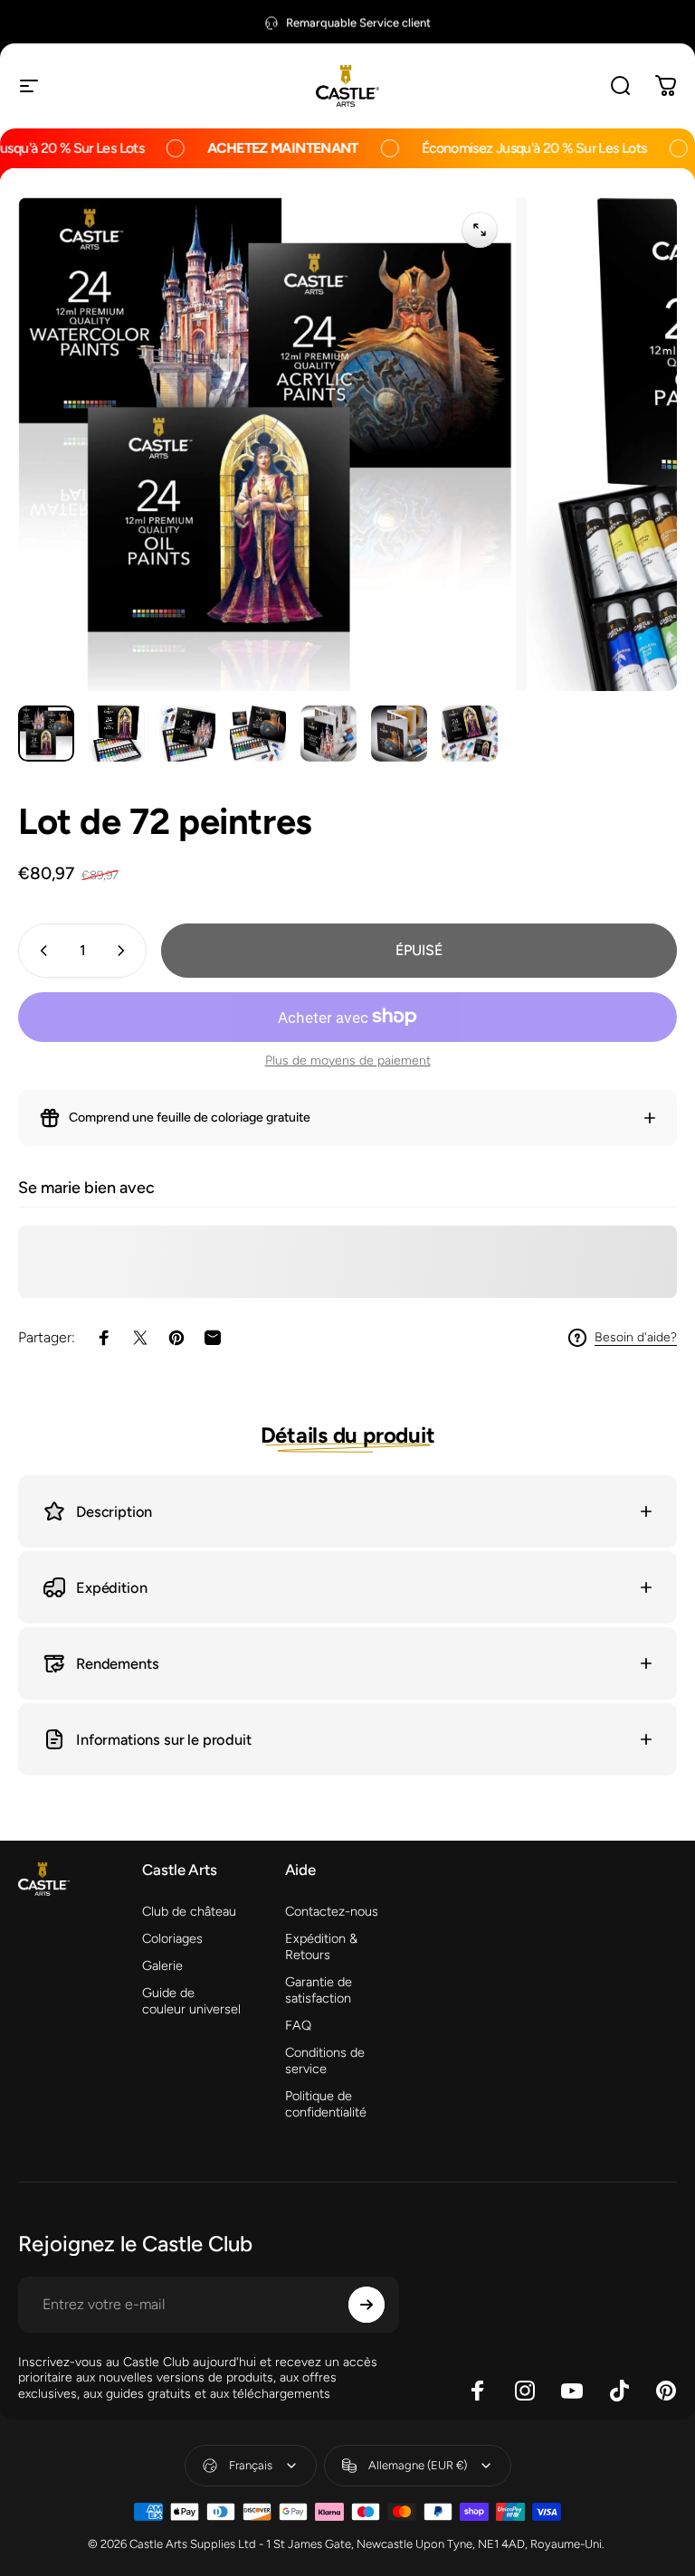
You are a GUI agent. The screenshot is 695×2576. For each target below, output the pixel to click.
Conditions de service (325, 2060)
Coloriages (172, 1938)
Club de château (189, 1911)
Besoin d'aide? (636, 1337)
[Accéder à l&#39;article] (46, 734)
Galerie (162, 1965)
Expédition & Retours (321, 1946)
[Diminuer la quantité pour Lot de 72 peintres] (40, 951)
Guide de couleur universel (191, 2001)
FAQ (298, 2025)
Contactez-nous (332, 1911)
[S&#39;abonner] (367, 2305)
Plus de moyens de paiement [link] (348, 1061)
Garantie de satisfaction (319, 1990)
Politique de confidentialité (326, 2104)
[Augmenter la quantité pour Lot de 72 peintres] (125, 951)
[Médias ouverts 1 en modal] (480, 230)
